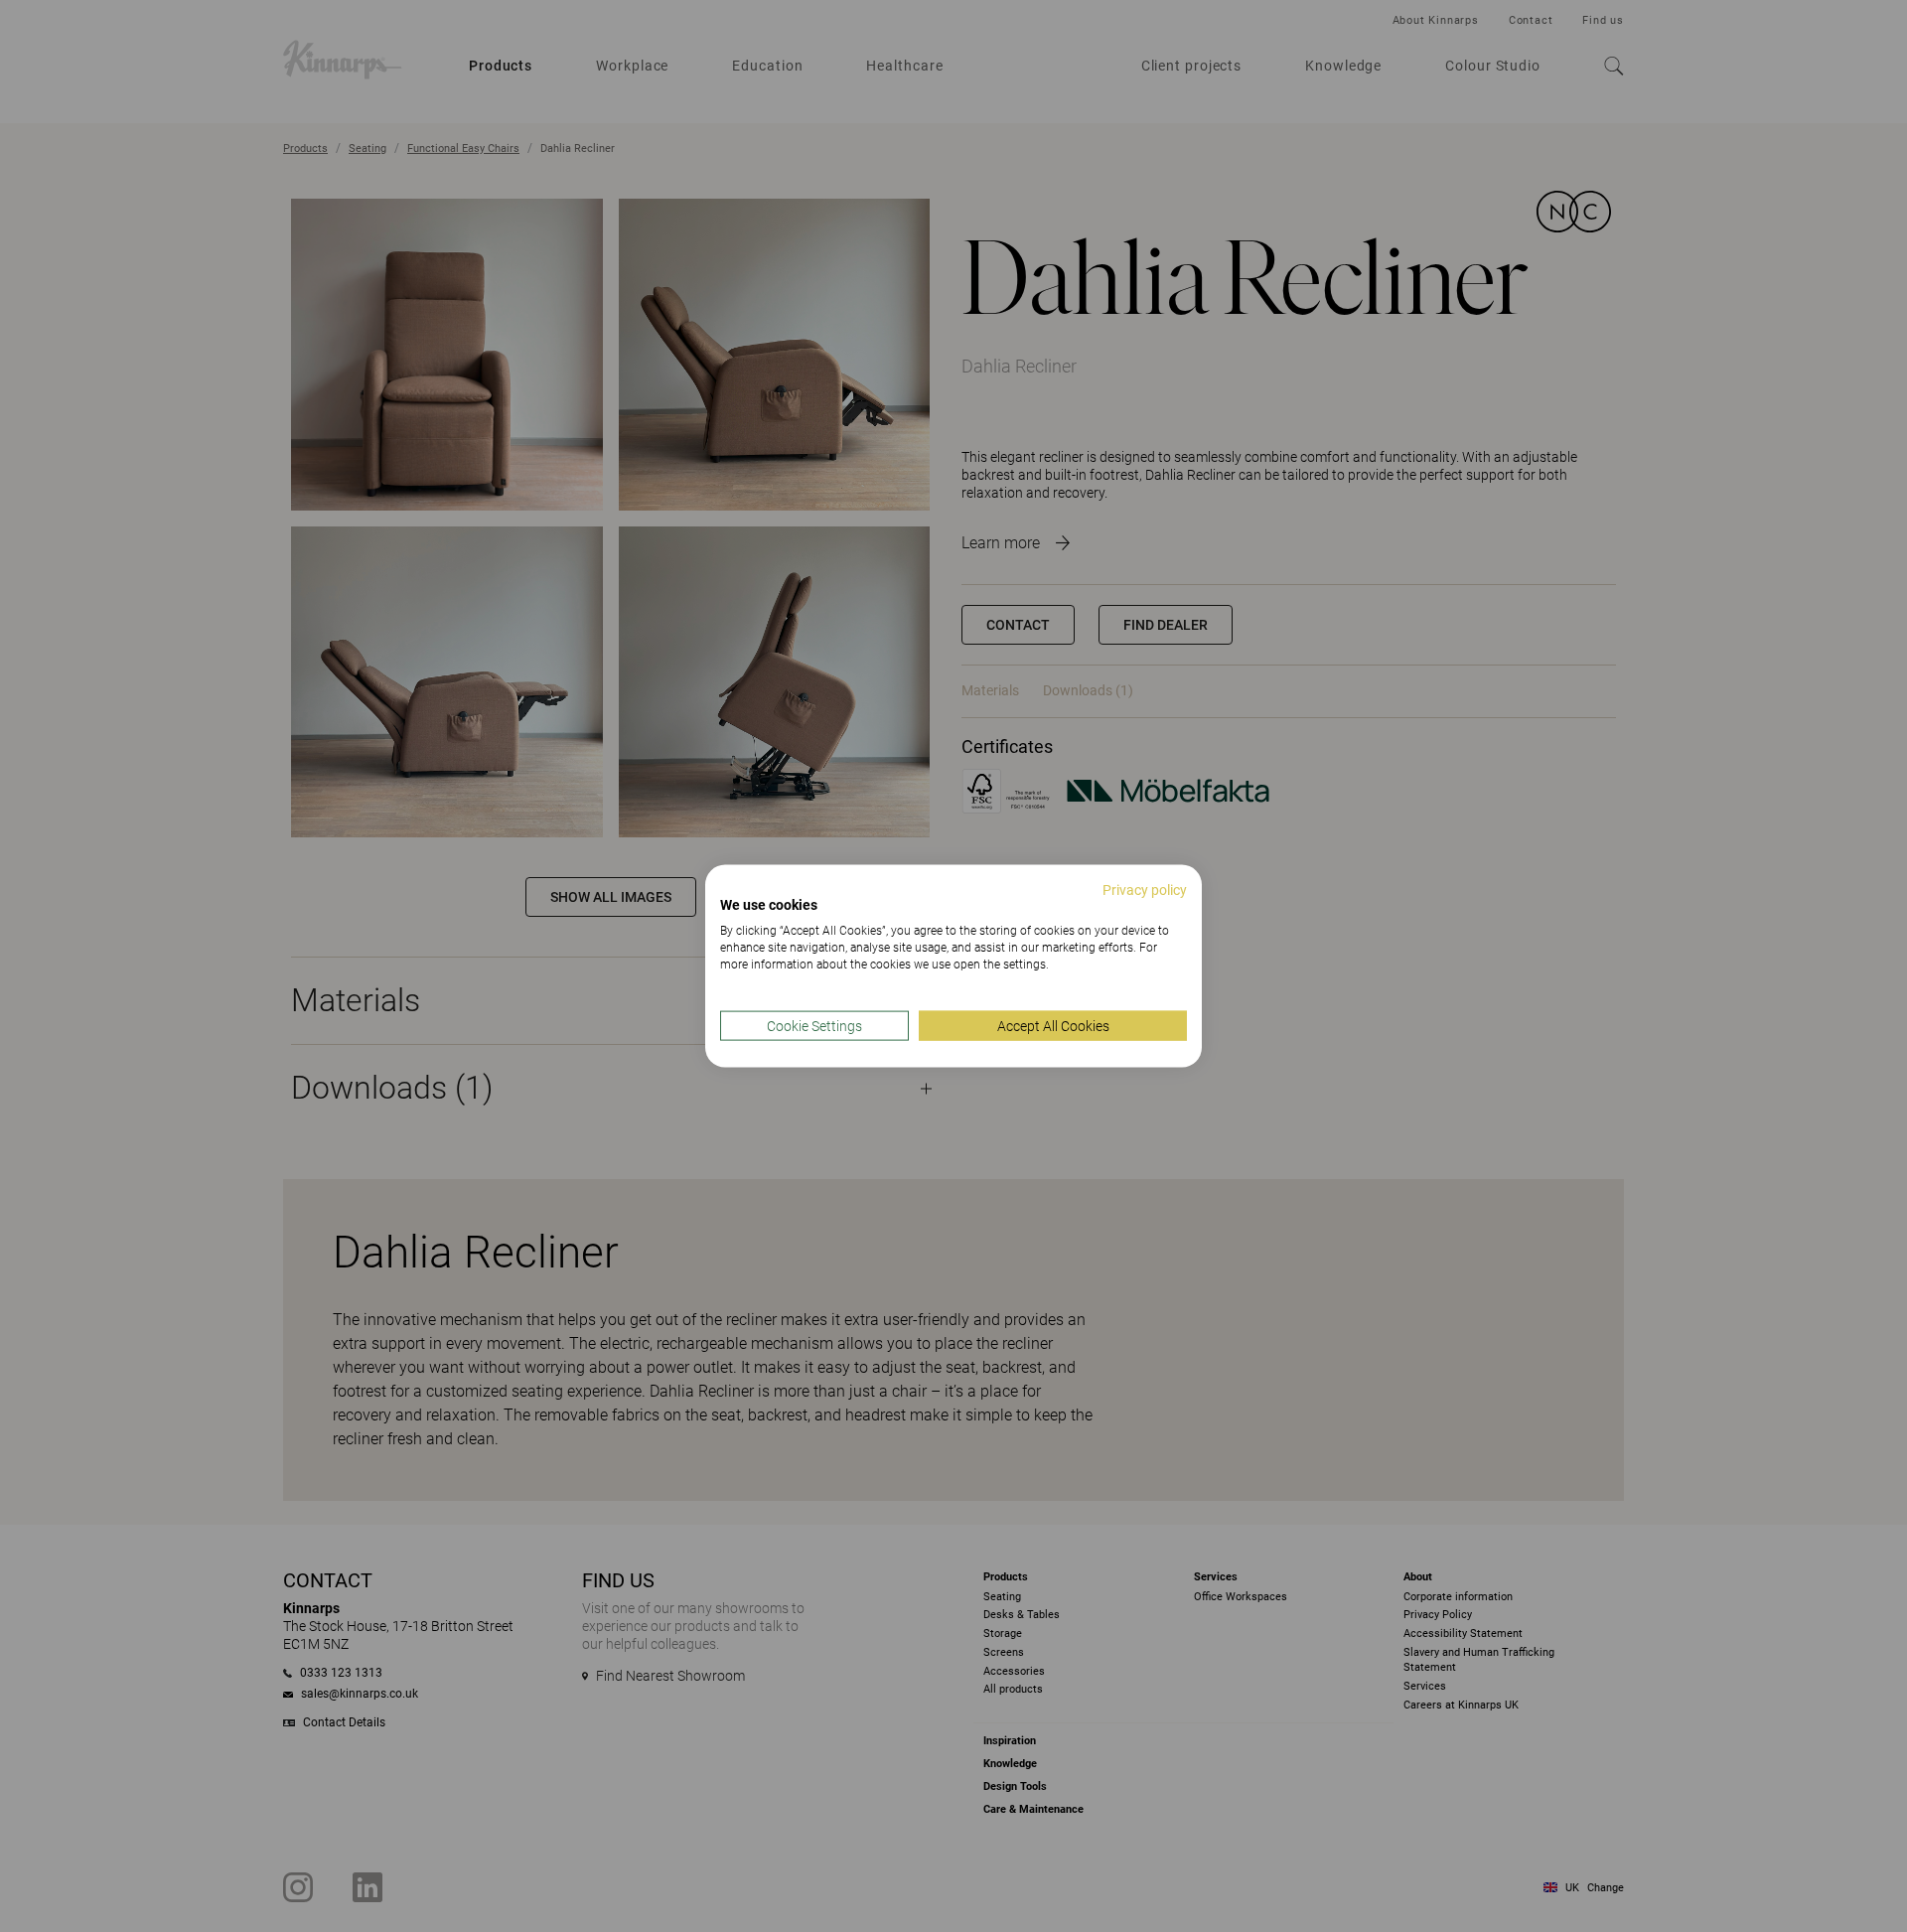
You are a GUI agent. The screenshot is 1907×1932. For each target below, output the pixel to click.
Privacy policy (1145, 889)
